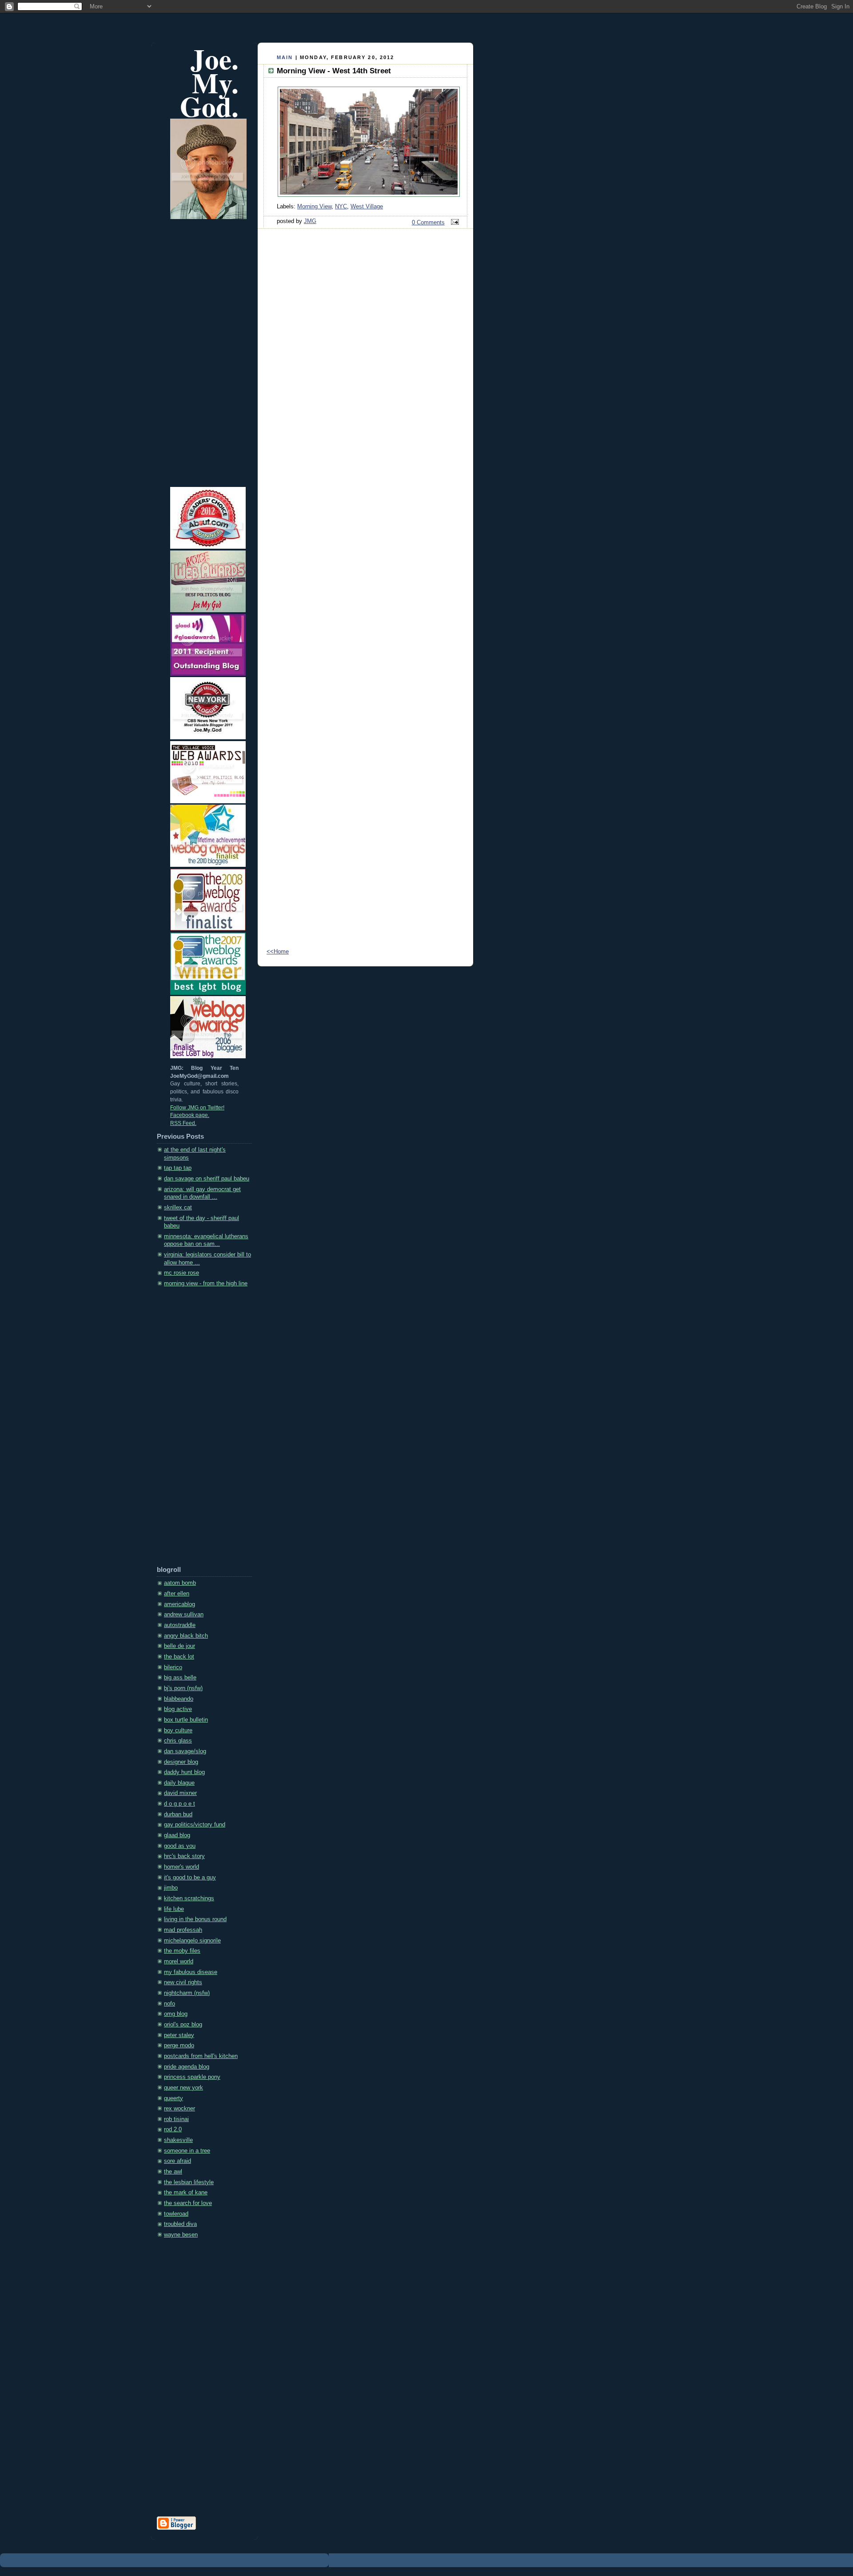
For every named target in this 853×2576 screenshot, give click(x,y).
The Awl (173, 2172)
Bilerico (173, 1667)
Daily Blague (179, 1783)
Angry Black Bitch (186, 1636)
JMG (310, 221)
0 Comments (428, 223)
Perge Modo (179, 2046)
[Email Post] (454, 223)
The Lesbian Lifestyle (189, 2182)
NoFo (169, 2004)
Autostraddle (180, 1625)
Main (285, 57)
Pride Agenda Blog (187, 2067)
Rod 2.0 (173, 2129)
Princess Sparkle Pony (192, 2077)
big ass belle (180, 1678)
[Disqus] (365, 582)
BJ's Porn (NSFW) (183, 1688)
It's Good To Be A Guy (190, 1878)
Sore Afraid (177, 2161)
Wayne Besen (181, 2235)
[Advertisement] (192, 1430)
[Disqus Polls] (365, 351)
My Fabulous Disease (191, 1972)
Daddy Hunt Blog (184, 1772)
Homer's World (181, 1867)
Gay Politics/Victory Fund (195, 1825)
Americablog (179, 1604)
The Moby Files (182, 1951)
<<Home (278, 952)
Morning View (314, 207)
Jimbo (171, 1888)
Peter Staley (179, 2035)
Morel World (179, 1962)
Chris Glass (178, 1741)
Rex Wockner (179, 2109)
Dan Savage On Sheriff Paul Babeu (207, 1179)
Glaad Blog (177, 1835)
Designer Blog (181, 1762)
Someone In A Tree (187, 2151)
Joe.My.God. (209, 82)
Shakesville (178, 2140)
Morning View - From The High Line (206, 1284)
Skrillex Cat (178, 1208)
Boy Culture (178, 1731)
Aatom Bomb (180, 1583)
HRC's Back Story (184, 1856)
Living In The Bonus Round (195, 1919)
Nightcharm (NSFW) (187, 1993)
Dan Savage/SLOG (185, 1751)
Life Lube (174, 1909)
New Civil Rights (183, 1982)
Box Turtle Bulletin (186, 1720)
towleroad (176, 2214)
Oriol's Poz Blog (183, 2025)
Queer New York (183, 2088)
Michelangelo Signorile (192, 1941)
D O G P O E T (179, 1804)
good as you (180, 1846)
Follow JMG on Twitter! (197, 1108)
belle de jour (179, 1646)
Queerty (173, 2098)
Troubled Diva (180, 2224)
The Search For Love (188, 2203)
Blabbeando (179, 1699)
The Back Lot (179, 1657)
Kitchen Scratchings (189, 1898)
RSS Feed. (183, 1123)
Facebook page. (190, 1115)
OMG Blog (176, 2014)
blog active (178, 1709)
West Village (367, 207)
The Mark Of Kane (186, 2193)
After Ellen (177, 1594)
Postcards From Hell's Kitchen (201, 2056)
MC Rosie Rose (181, 1273)
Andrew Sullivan (184, 1615)
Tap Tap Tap (178, 1168)
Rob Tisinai (176, 2119)
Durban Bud (178, 1814)
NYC (341, 207)
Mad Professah (183, 1930)
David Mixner (180, 1793)
